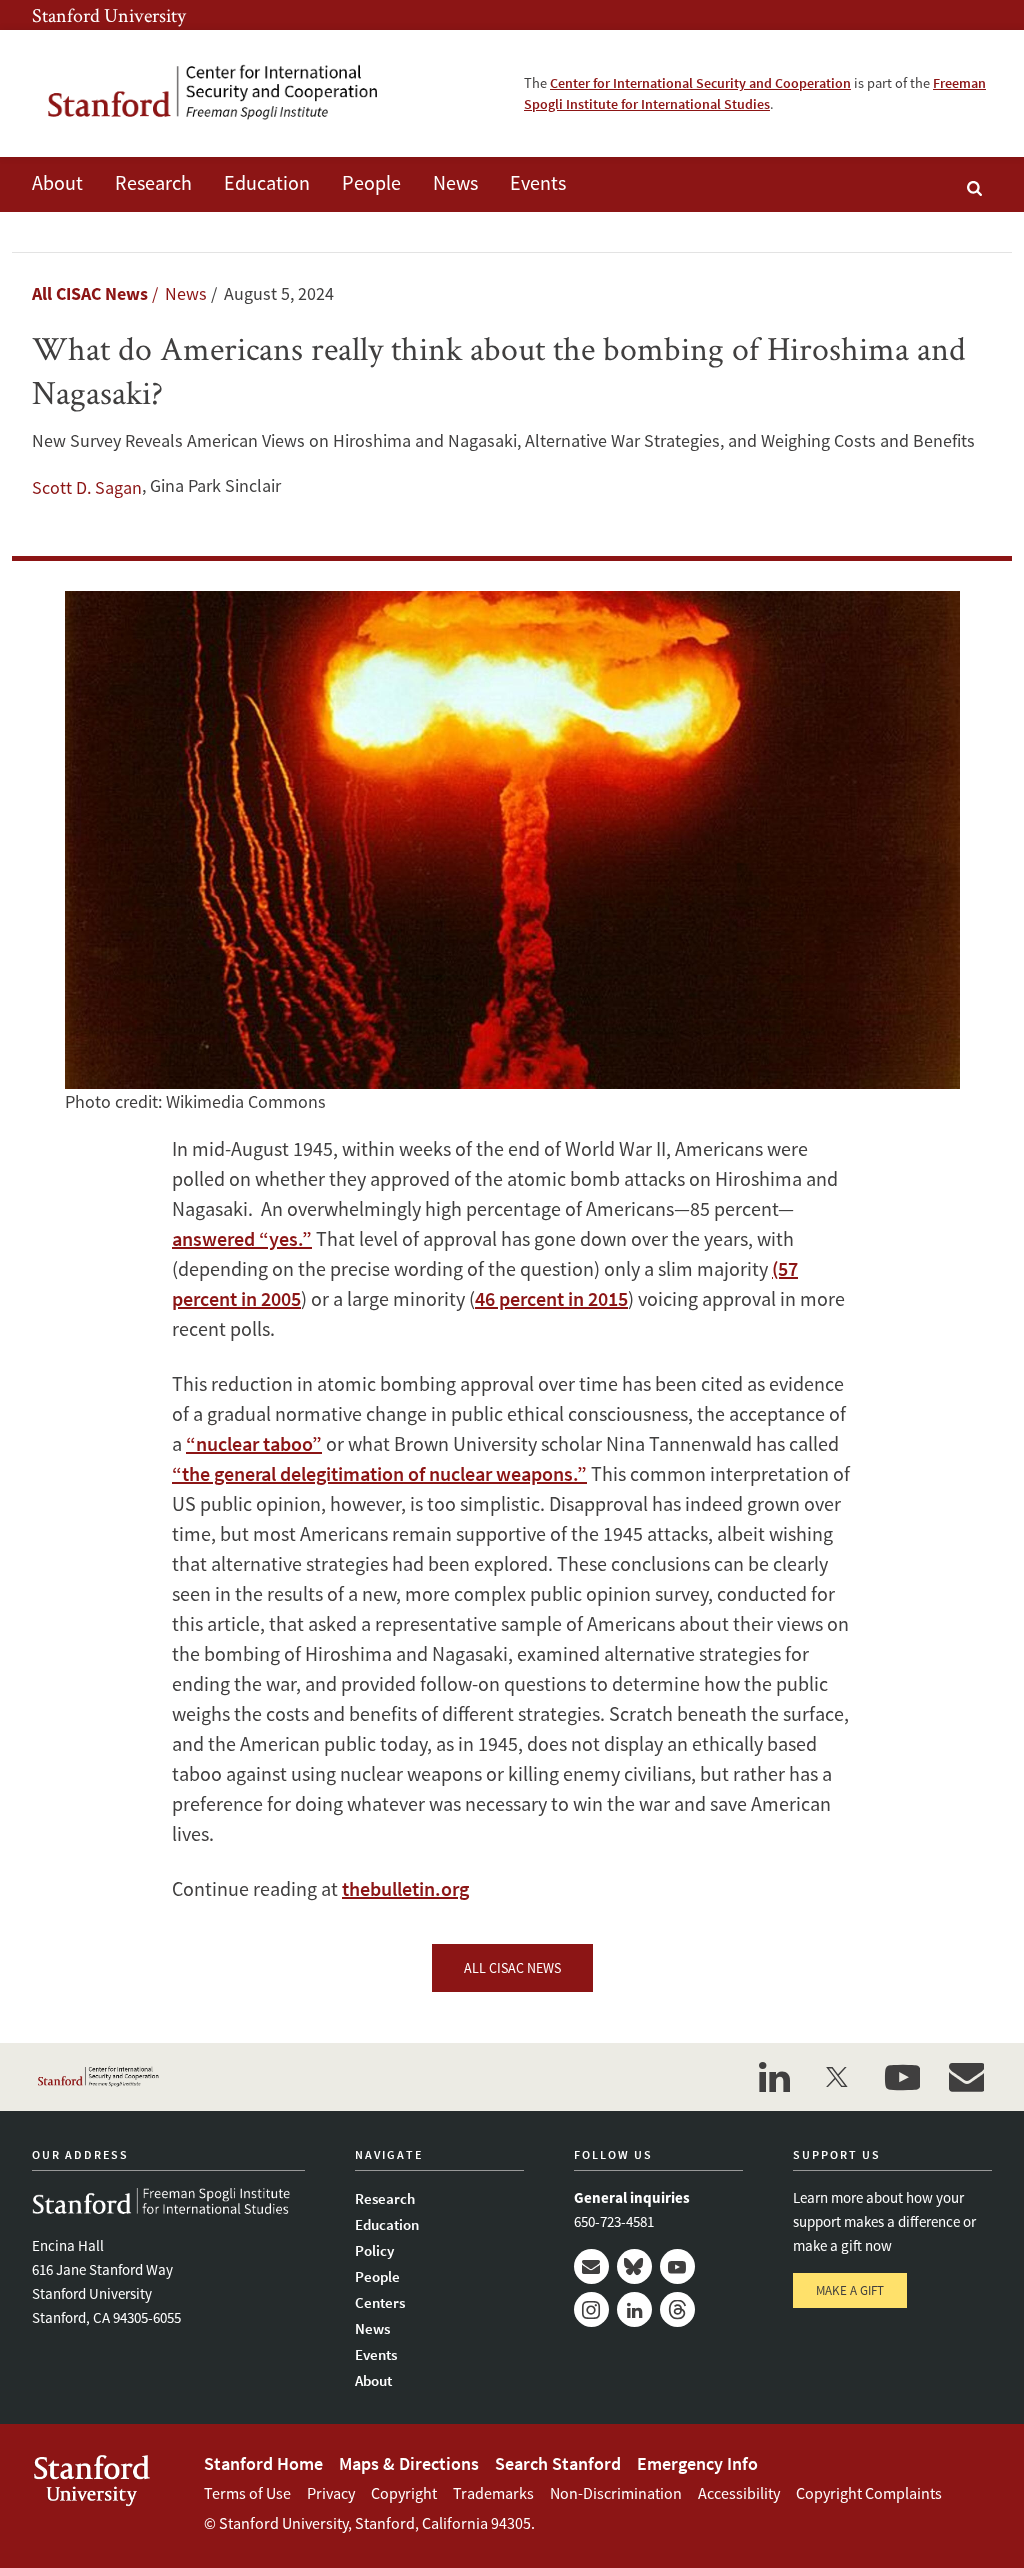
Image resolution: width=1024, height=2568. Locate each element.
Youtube (677, 2266)
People (371, 182)
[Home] (227, 93)
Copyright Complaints (869, 2493)
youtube (902, 2077)
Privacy (331, 2493)
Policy (374, 2250)
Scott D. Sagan (87, 487)
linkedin (774, 2077)
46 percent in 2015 (551, 1298)
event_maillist (966, 2077)
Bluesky (634, 2266)
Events (538, 182)
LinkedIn (634, 2309)
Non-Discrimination (616, 2493)
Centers (380, 2302)
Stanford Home (263, 2463)
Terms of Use (247, 2493)
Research (153, 182)
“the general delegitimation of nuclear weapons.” (379, 1473)
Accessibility (739, 2493)
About (57, 182)
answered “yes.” (242, 1238)
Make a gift (850, 2290)
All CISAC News (90, 293)
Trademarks (493, 2493)
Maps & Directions (409, 2463)
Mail (591, 2266)
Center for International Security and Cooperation (700, 83)
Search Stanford (558, 2463)
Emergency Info (697, 2463)
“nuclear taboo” (254, 1443)
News (455, 182)
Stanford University (109, 15)
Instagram (591, 2309)
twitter (838, 2077)
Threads (677, 2309)
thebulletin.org (405, 1888)
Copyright (404, 2493)
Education (267, 182)
